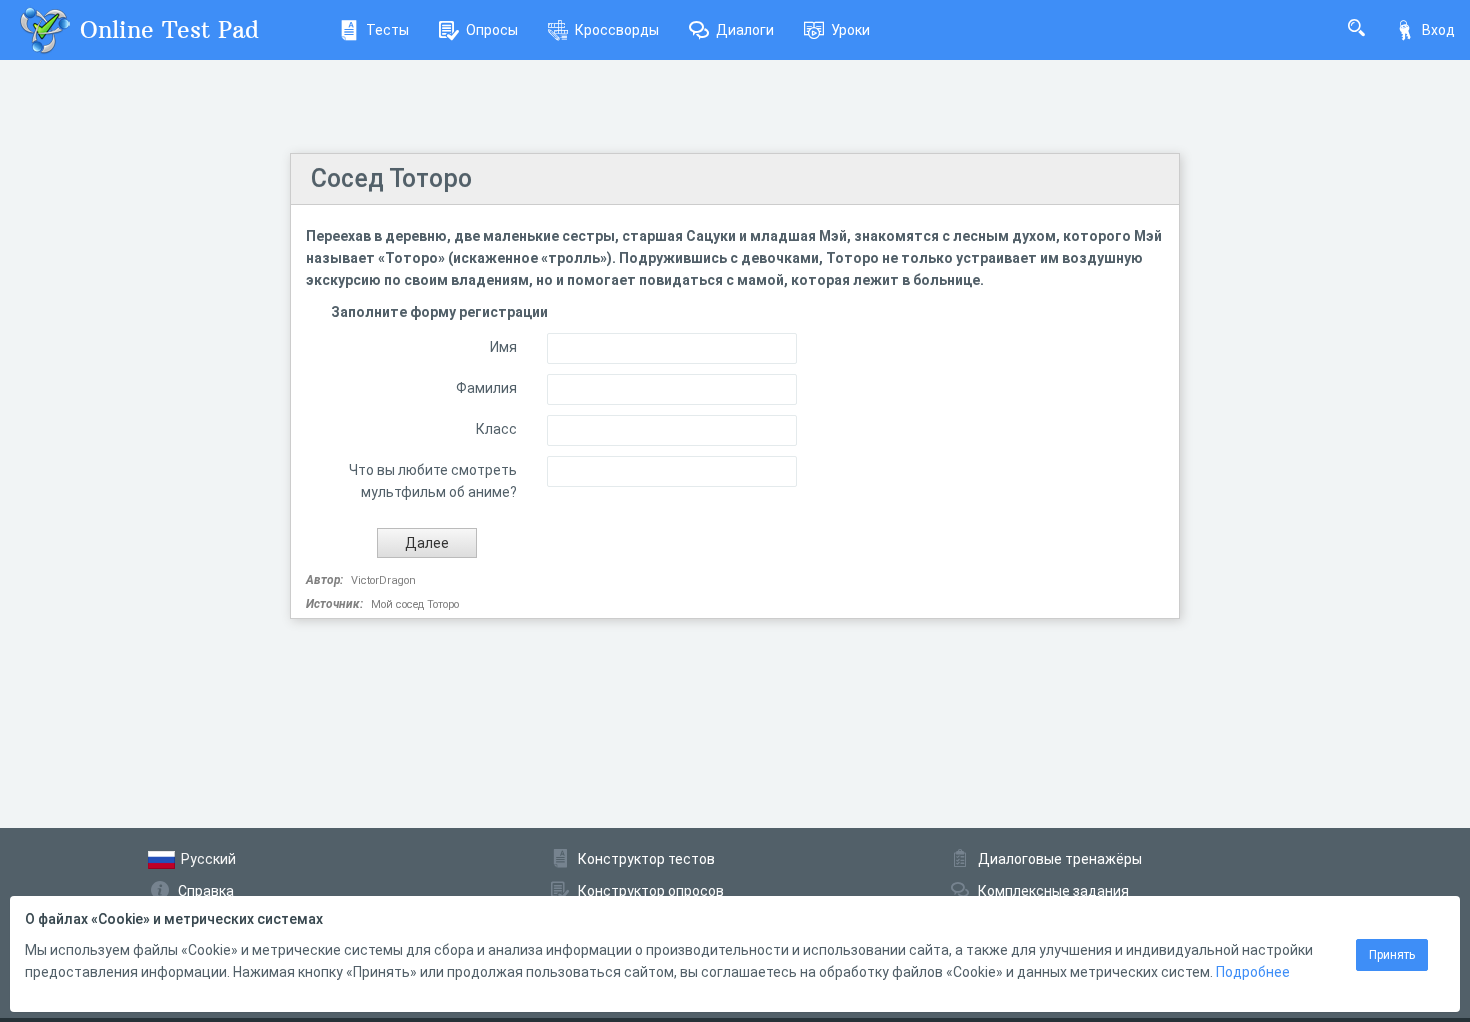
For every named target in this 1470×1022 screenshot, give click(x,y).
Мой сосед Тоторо (415, 604)
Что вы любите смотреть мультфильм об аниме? (433, 481)
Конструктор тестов (646, 859)
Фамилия (486, 388)
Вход (1438, 30)
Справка (206, 891)
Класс (496, 429)
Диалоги (745, 30)
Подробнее (1253, 972)
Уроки (850, 30)
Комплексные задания (1053, 891)
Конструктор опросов (651, 891)
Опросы (492, 30)
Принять (1392, 955)
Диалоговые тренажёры (1060, 859)
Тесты (387, 30)
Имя (503, 347)
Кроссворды (617, 30)
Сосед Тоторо (391, 178)
